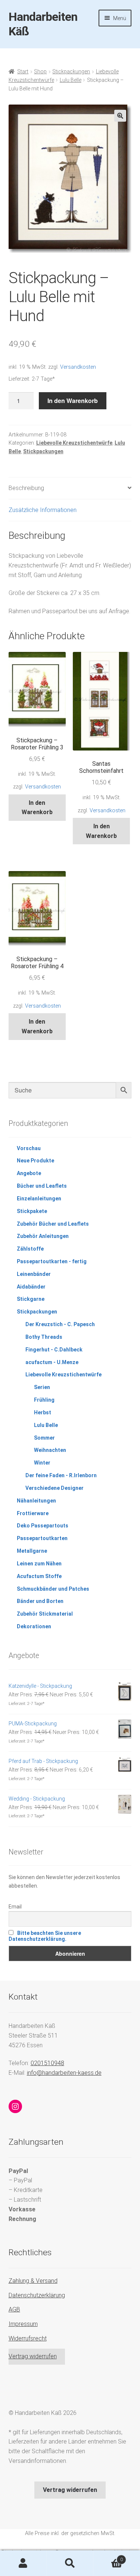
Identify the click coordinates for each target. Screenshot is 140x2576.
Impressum (23, 2324)
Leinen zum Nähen (39, 1564)
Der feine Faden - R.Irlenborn (61, 1475)
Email (15, 1907)
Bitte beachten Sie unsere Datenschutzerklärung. (45, 1936)
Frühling (44, 1400)
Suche (70, 2563)
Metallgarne (32, 1551)
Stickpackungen (71, 71)
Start (23, 71)
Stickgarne (31, 1299)
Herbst (43, 1412)
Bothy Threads (44, 1337)
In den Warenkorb (73, 401)
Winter (42, 1463)
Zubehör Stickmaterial (45, 1614)
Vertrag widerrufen (33, 2356)
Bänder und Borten (40, 1601)
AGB (14, 2309)
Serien (42, 1387)
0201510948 (47, 2063)
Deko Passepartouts (43, 1526)
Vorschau (29, 1148)
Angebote (29, 1173)
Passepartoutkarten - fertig (52, 1261)
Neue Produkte (35, 1161)
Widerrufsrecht (28, 2338)
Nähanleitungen (36, 1501)
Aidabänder (31, 1287)
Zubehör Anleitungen (43, 1236)
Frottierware (33, 1513)
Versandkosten (78, 367)
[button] (120, 116)
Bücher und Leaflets (42, 1186)
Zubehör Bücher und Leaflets (53, 1224)
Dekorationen (34, 1626)
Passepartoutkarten (42, 1538)
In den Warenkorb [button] (37, 808)
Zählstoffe (30, 1249)
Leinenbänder (34, 1274)
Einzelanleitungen (39, 1199)
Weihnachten (50, 1450)
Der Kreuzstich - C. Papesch (60, 1324)
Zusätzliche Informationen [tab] (43, 510)
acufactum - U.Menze (52, 1362)
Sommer (44, 1438)
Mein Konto (23, 2563)
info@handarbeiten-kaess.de (64, 2073)
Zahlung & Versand (33, 2281)
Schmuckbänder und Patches (53, 1589)
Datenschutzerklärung (37, 2295)
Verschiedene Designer (55, 1488)
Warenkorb (108, 2557)
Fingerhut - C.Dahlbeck (54, 1350)
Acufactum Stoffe (39, 1576)
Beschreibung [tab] (26, 488)
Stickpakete (32, 1211)
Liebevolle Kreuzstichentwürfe (74, 443)
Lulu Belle (71, 80)
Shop (40, 71)
